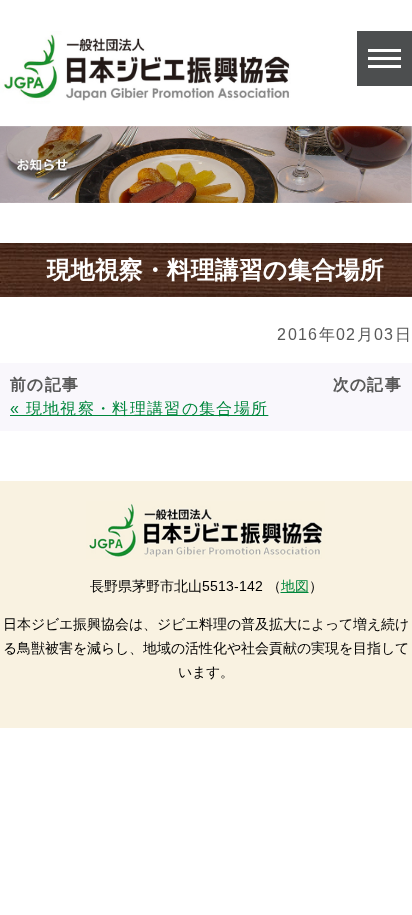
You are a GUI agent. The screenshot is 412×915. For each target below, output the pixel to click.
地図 (295, 586)
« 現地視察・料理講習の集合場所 (139, 408)
